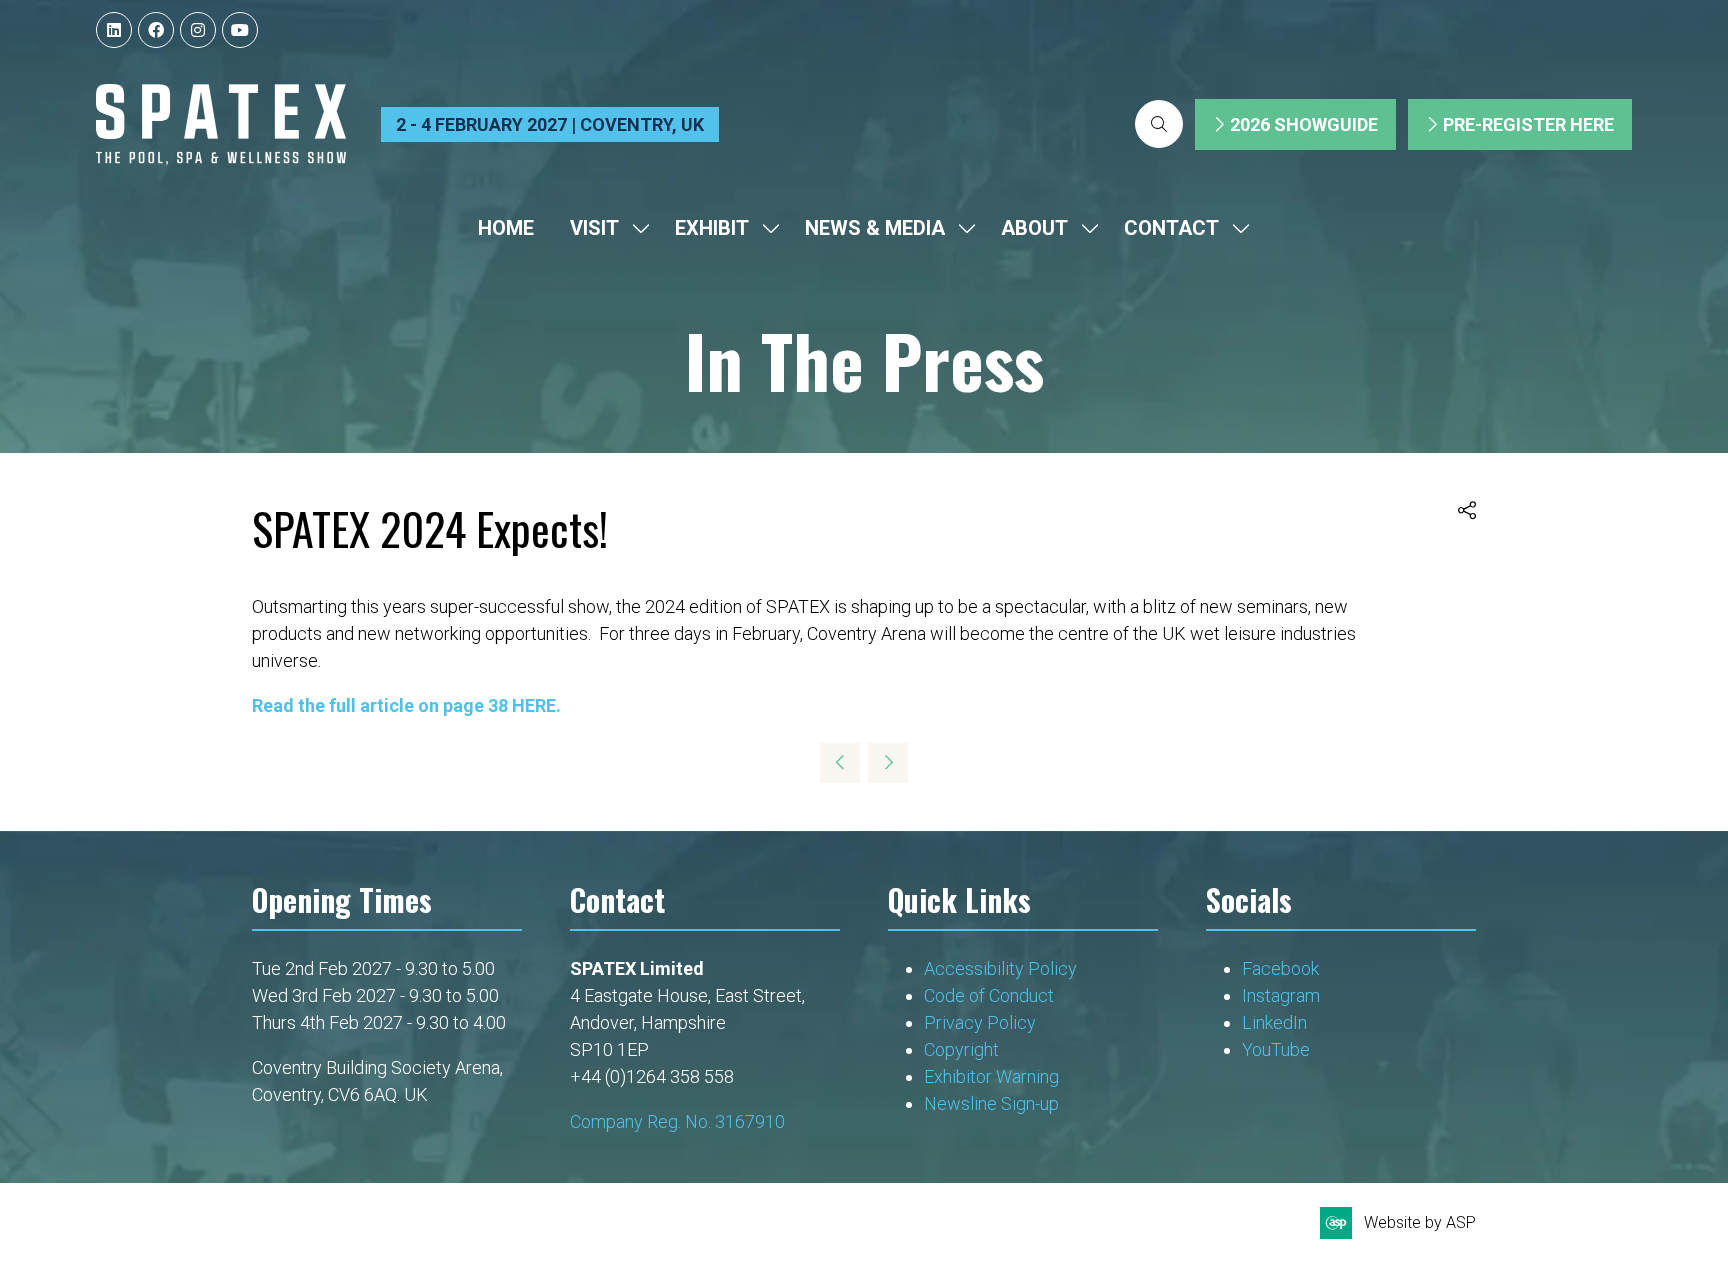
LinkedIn (1274, 1022)
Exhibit (712, 228)
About (1034, 228)
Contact (1171, 228)
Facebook (1280, 968)
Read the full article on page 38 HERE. (406, 705)
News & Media (875, 228)
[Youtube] (240, 30)
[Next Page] (888, 763)
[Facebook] (156, 30)
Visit (594, 228)
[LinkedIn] (114, 30)
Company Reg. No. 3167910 (677, 1121)
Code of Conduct (989, 995)
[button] (1159, 124)
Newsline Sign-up (991, 1103)
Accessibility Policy (1000, 968)
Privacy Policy (982, 1022)
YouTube (1276, 1049)
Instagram (1281, 995)
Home (506, 228)
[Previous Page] (840, 763)
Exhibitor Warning (991, 1076)
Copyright (963, 1049)
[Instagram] (198, 30)
